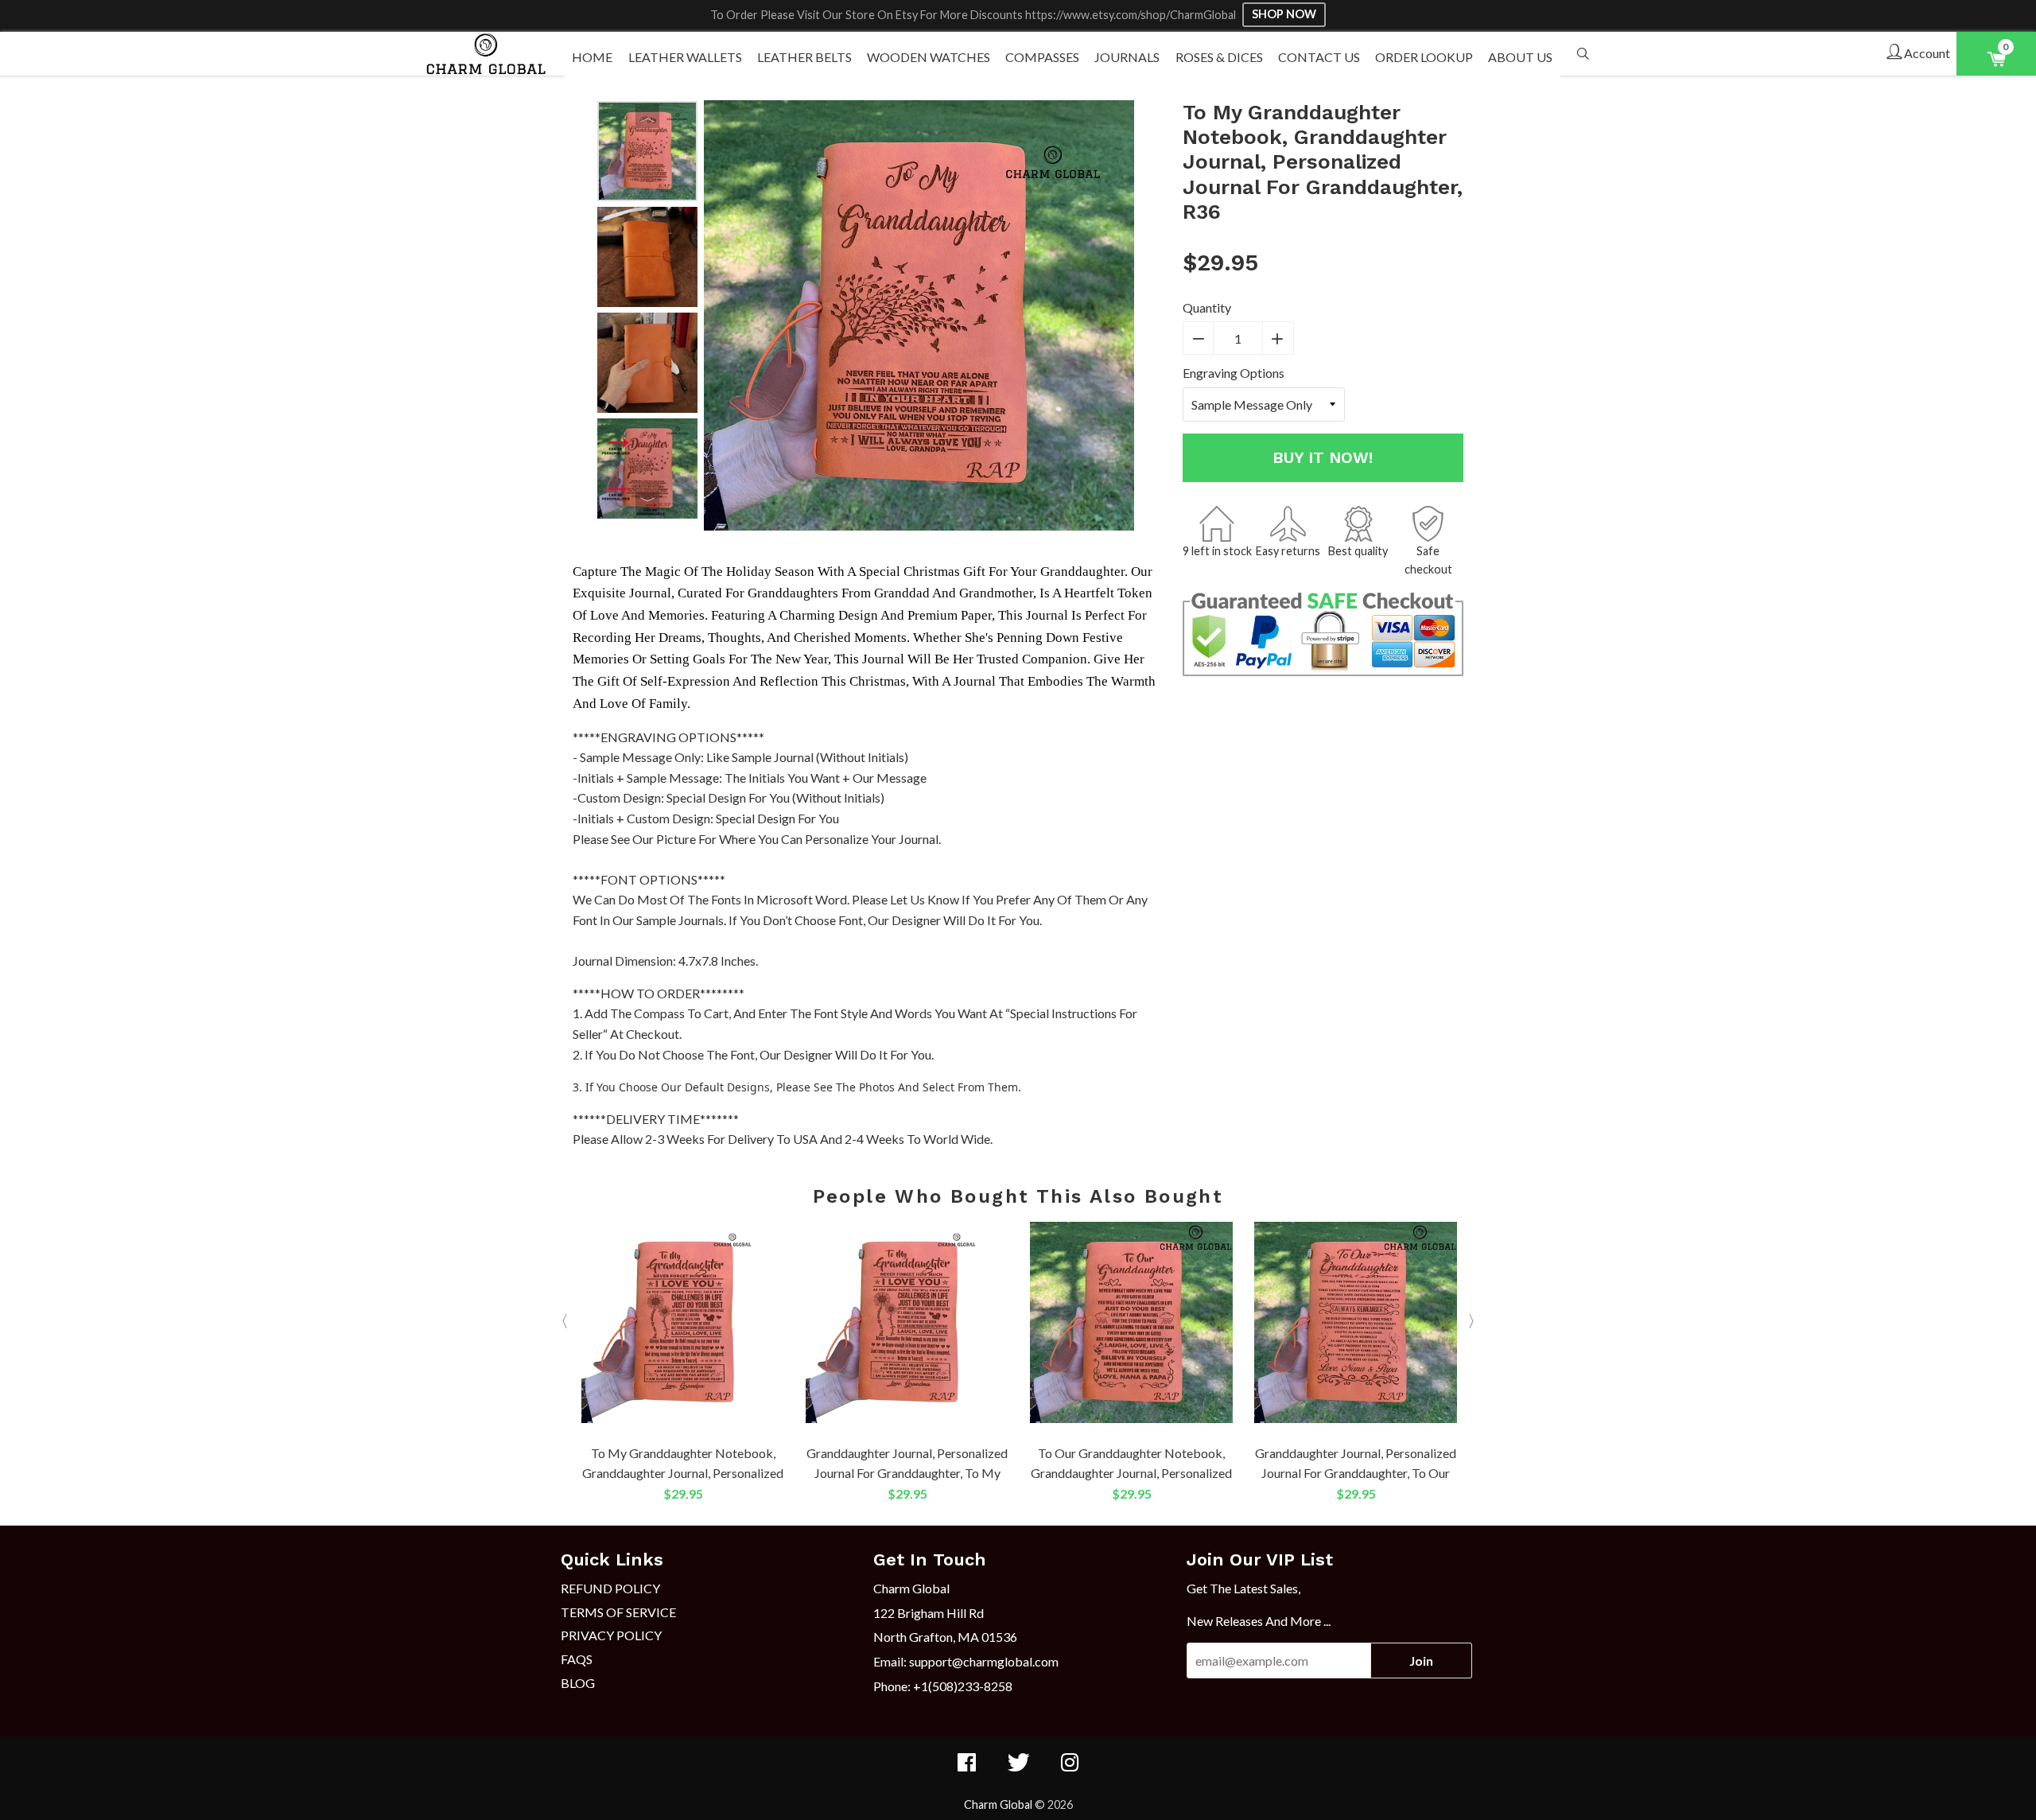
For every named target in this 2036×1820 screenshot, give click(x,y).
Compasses (1042, 57)
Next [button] (647, 504)
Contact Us (1319, 57)
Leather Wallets (685, 57)
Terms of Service (618, 1612)
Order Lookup (1424, 57)
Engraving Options (1234, 373)
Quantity (1207, 307)
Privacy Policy (611, 1635)
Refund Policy (610, 1588)
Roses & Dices (1219, 57)
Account (1926, 53)
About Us (1520, 57)
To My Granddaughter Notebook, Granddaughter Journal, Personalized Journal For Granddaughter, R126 (683, 1473)
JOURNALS (1127, 57)
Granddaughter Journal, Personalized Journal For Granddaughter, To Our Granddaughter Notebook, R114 (1356, 1473)
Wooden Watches (929, 57)
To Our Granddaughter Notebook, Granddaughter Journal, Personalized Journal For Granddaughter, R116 (1131, 1473)
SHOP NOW (1284, 14)
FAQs (577, 1659)
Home (592, 57)
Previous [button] (647, 116)
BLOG (578, 1683)
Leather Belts (804, 57)
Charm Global (998, 1804)
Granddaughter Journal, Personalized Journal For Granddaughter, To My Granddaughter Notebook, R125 (907, 1473)
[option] (647, 151)
